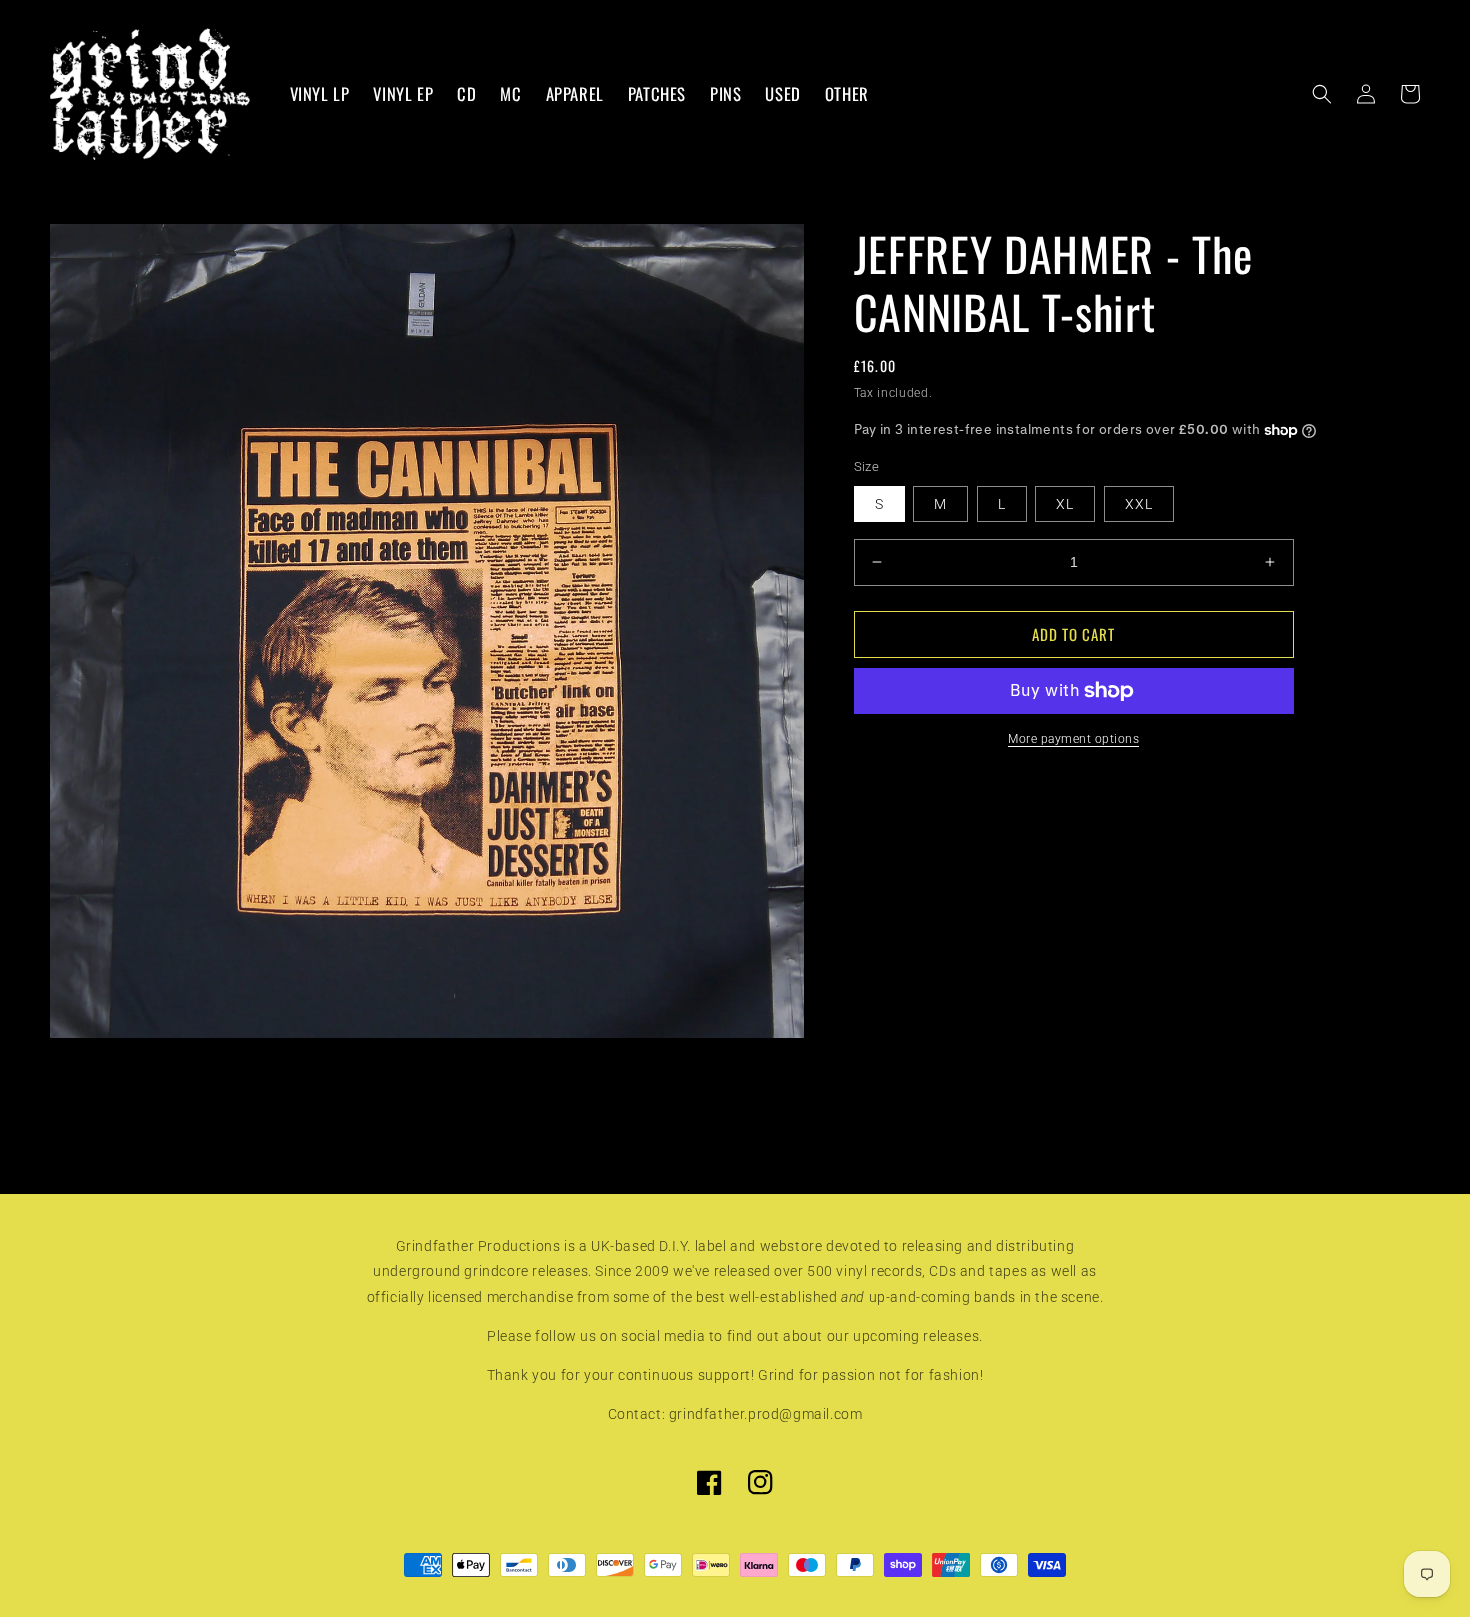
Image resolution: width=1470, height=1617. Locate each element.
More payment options (1073, 739)
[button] (1322, 94)
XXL (1139, 504)
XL (1065, 504)
